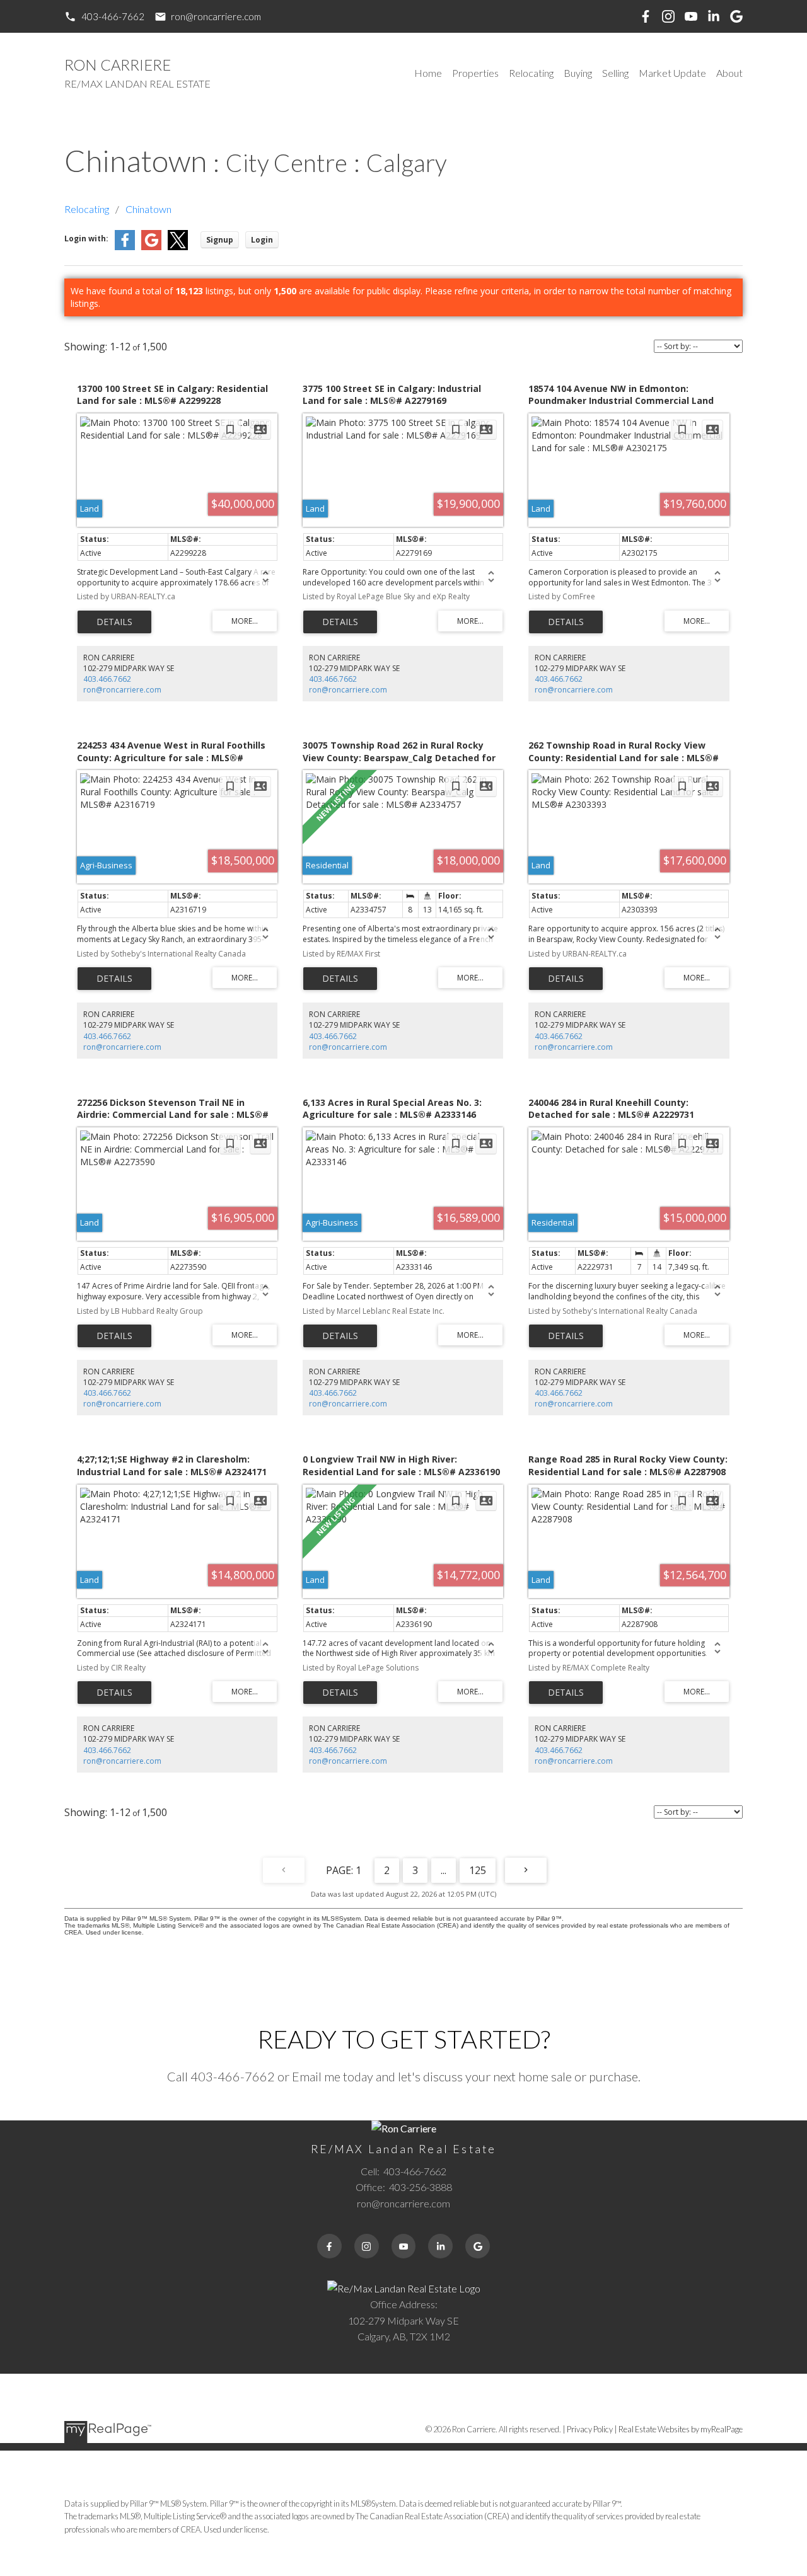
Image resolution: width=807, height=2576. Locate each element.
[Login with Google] (151, 247)
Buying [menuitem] (578, 73)
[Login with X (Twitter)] (178, 247)
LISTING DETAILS (114, 622)
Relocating (87, 209)
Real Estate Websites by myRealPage (681, 2429)
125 (478, 1870)
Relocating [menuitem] (531, 73)
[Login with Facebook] (125, 247)
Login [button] (262, 240)
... (444, 1870)
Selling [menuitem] (615, 73)
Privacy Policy (590, 2429)
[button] (104, 17)
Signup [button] (220, 240)
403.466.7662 (107, 679)
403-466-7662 (113, 16)
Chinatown (148, 209)
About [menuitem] (729, 73)
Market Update (672, 73)
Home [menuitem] (428, 73)
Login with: (86, 239)
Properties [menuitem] (475, 73)
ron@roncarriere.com (216, 16)
